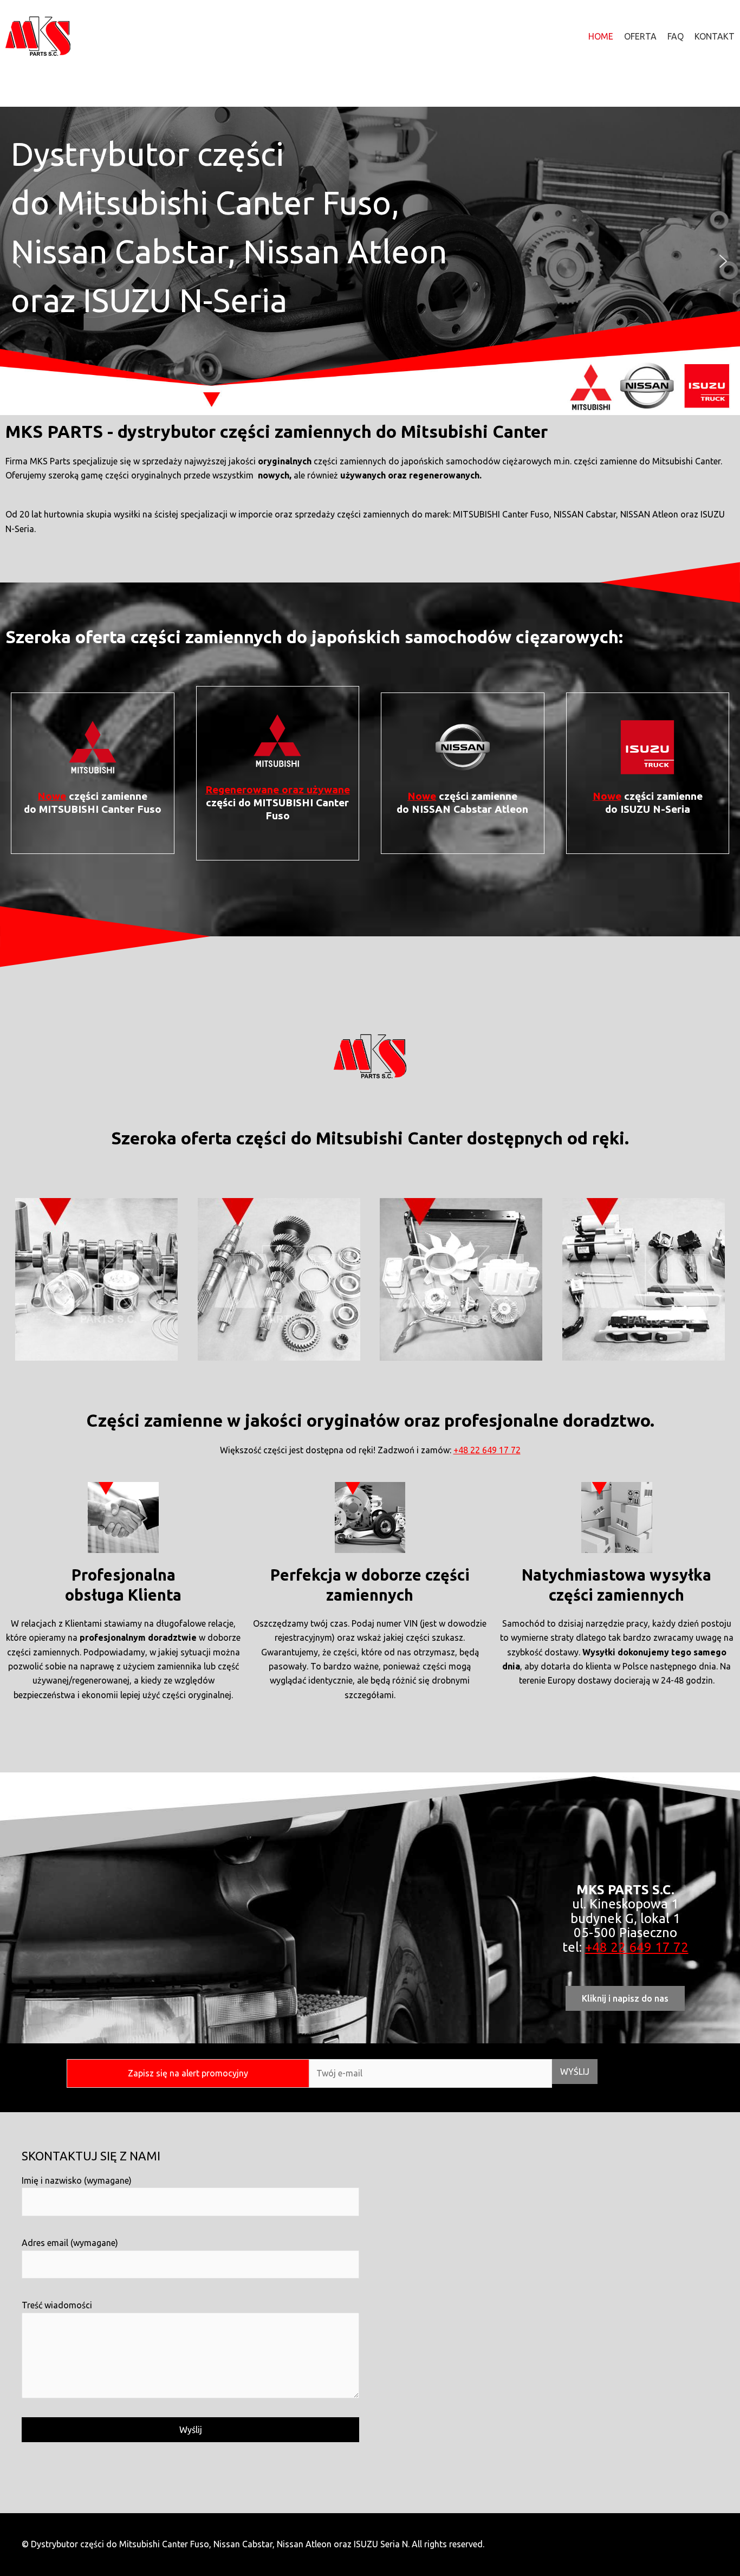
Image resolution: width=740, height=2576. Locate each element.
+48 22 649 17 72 (487, 1450)
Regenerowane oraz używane (278, 789)
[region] (370, 261)
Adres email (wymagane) (70, 2243)
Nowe (52, 796)
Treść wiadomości (57, 2305)
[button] (17, 261)
